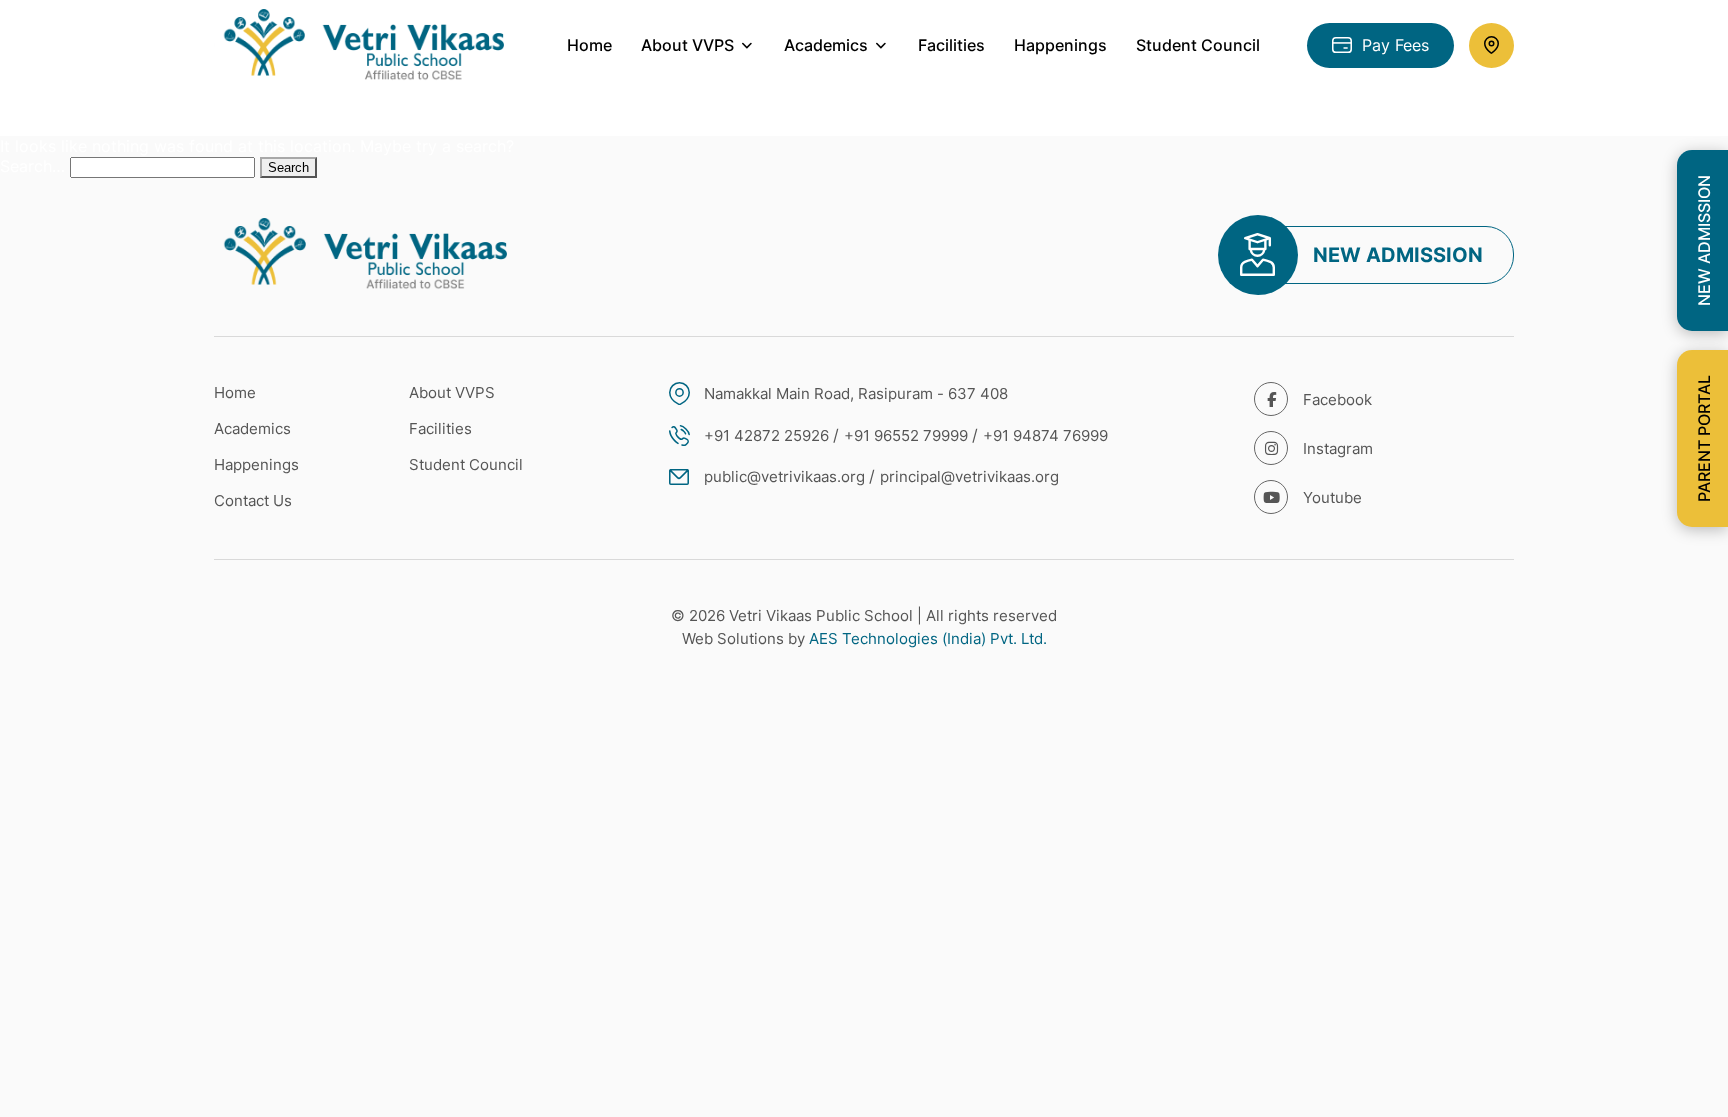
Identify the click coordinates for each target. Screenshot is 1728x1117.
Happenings (1060, 45)
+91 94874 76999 (1045, 435)
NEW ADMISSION (1704, 240)
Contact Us (253, 500)
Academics (252, 428)
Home (589, 45)
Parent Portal (1704, 438)
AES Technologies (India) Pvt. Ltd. (928, 638)
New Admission (1398, 255)
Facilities (951, 45)
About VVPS (452, 392)
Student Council (1198, 45)
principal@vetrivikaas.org (969, 476)
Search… (32, 166)
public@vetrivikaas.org (784, 476)
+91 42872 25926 (766, 435)
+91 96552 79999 (906, 435)
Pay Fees (1395, 45)
